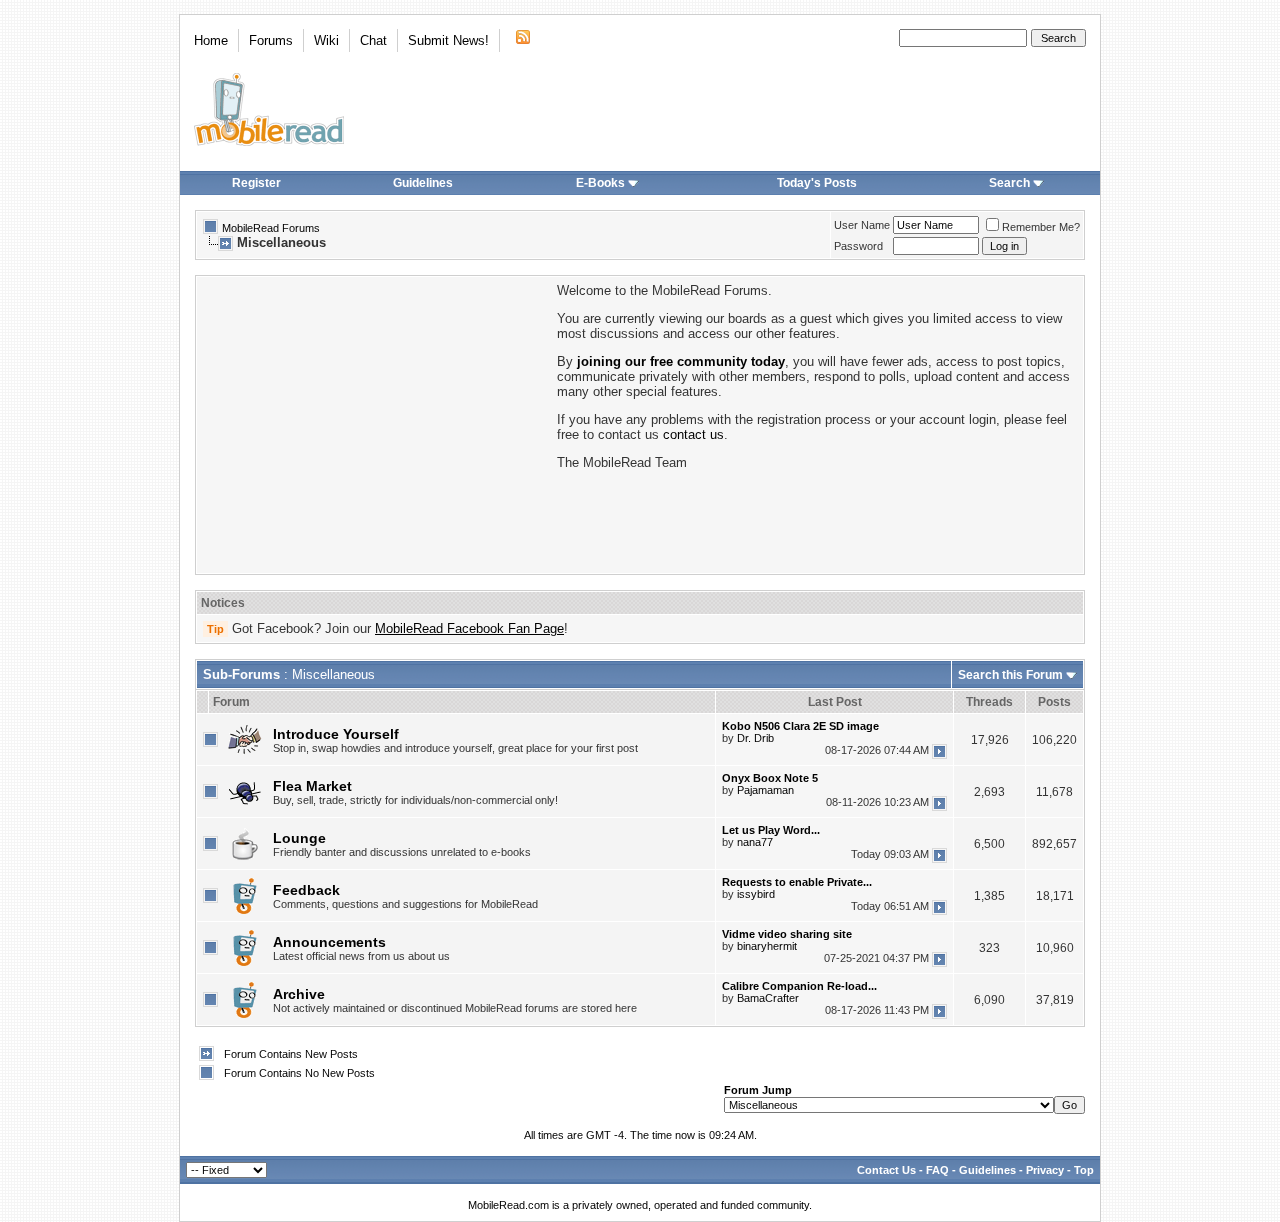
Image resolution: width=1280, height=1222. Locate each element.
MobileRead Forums (271, 228)
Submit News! (448, 40)
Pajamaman (765, 790)
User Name (862, 225)
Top (1084, 1170)
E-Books (600, 183)
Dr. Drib (755, 738)
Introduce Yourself (336, 734)
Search (1009, 183)
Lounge (299, 838)
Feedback (306, 890)
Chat (373, 40)
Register (256, 183)
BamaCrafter (768, 998)
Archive (299, 994)
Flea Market (312, 786)
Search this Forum (1010, 675)
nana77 (755, 842)
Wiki (326, 40)
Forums (271, 40)
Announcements (329, 942)
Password (858, 246)
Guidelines (423, 183)
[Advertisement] (375, 423)
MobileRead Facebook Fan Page (469, 628)
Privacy (1045, 1170)
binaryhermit (767, 946)
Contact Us (886, 1170)
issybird (756, 894)
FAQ (937, 1170)
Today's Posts (817, 183)
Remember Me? (1041, 227)
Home (211, 40)
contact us (693, 434)
